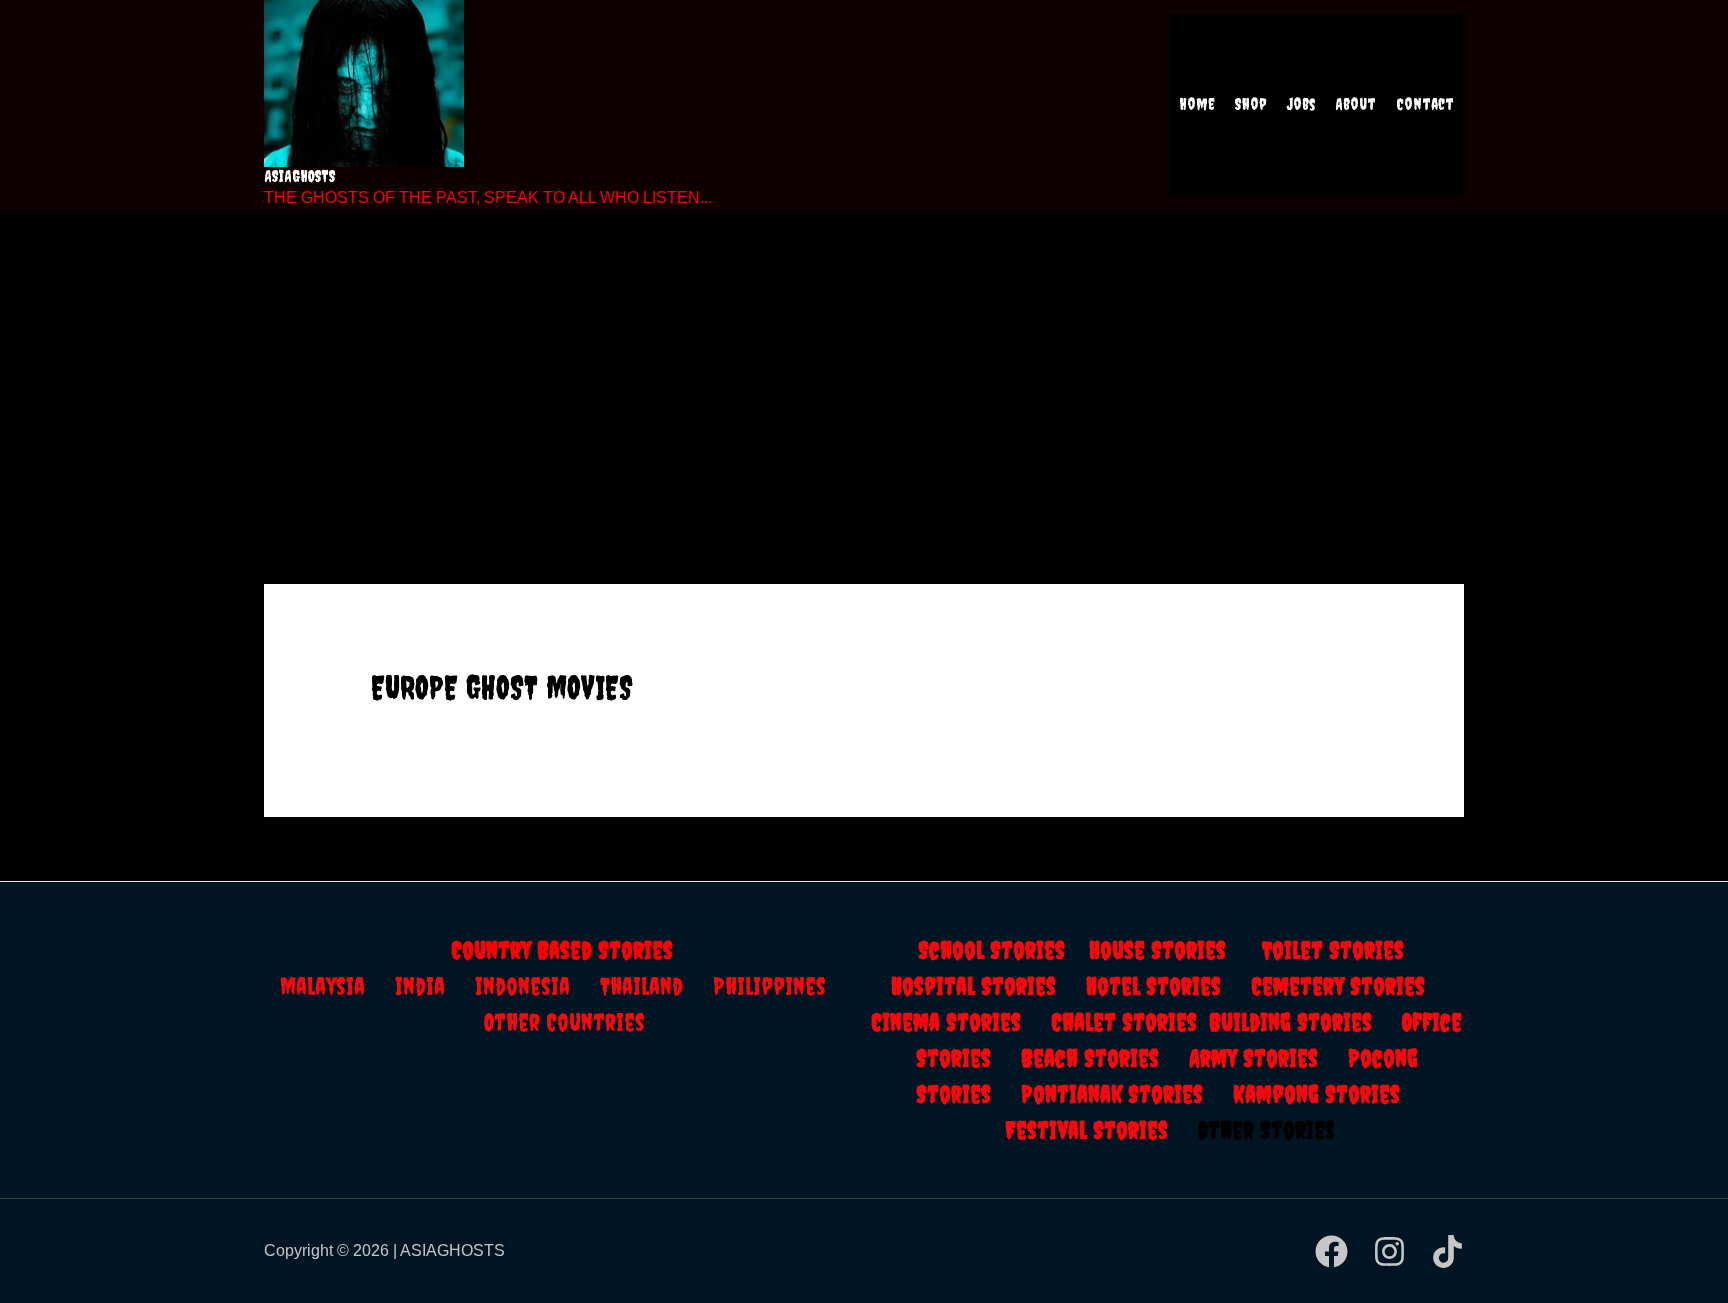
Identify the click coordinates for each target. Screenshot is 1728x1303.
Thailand (656, 986)
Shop (1251, 104)
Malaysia (322, 986)
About (1355, 104)
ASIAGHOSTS (300, 176)
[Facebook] (1331, 1251)
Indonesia (537, 986)
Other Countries (564, 1022)
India (435, 986)
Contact (1425, 104)
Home (1197, 104)
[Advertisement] (864, 370)
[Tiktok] (1447, 1251)
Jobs (1301, 104)
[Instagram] (1389, 1251)
